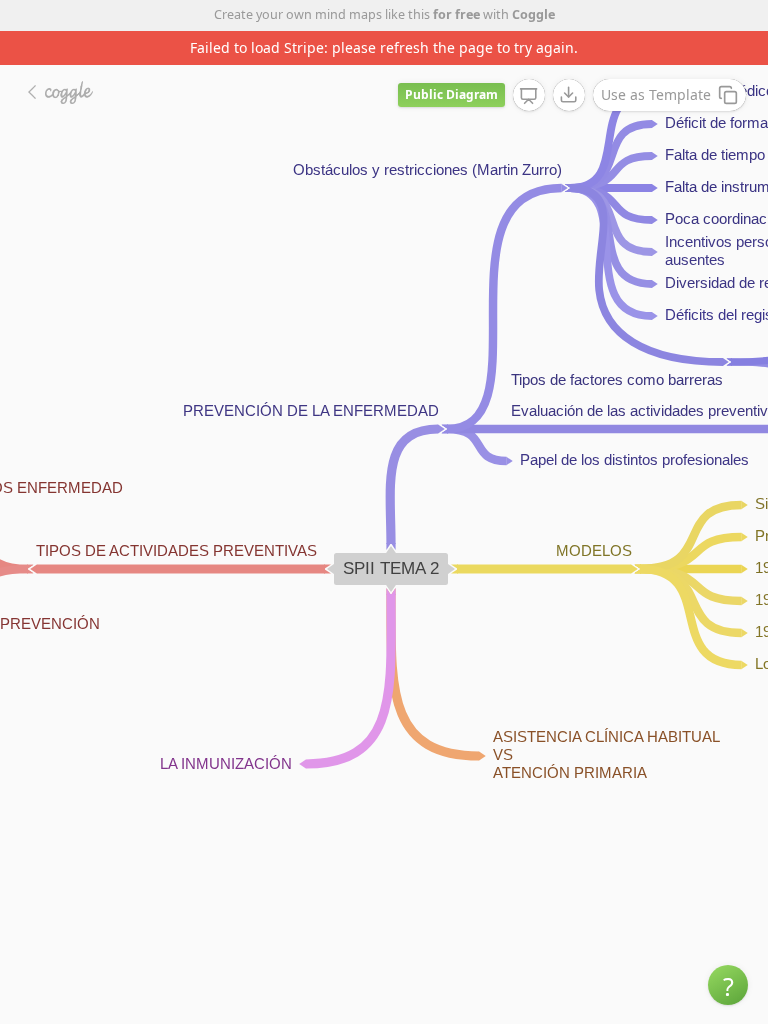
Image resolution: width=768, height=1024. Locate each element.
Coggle (533, 14)
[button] (728, 985)
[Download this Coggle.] (569, 95)
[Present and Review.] (529, 96)
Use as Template (656, 94)
